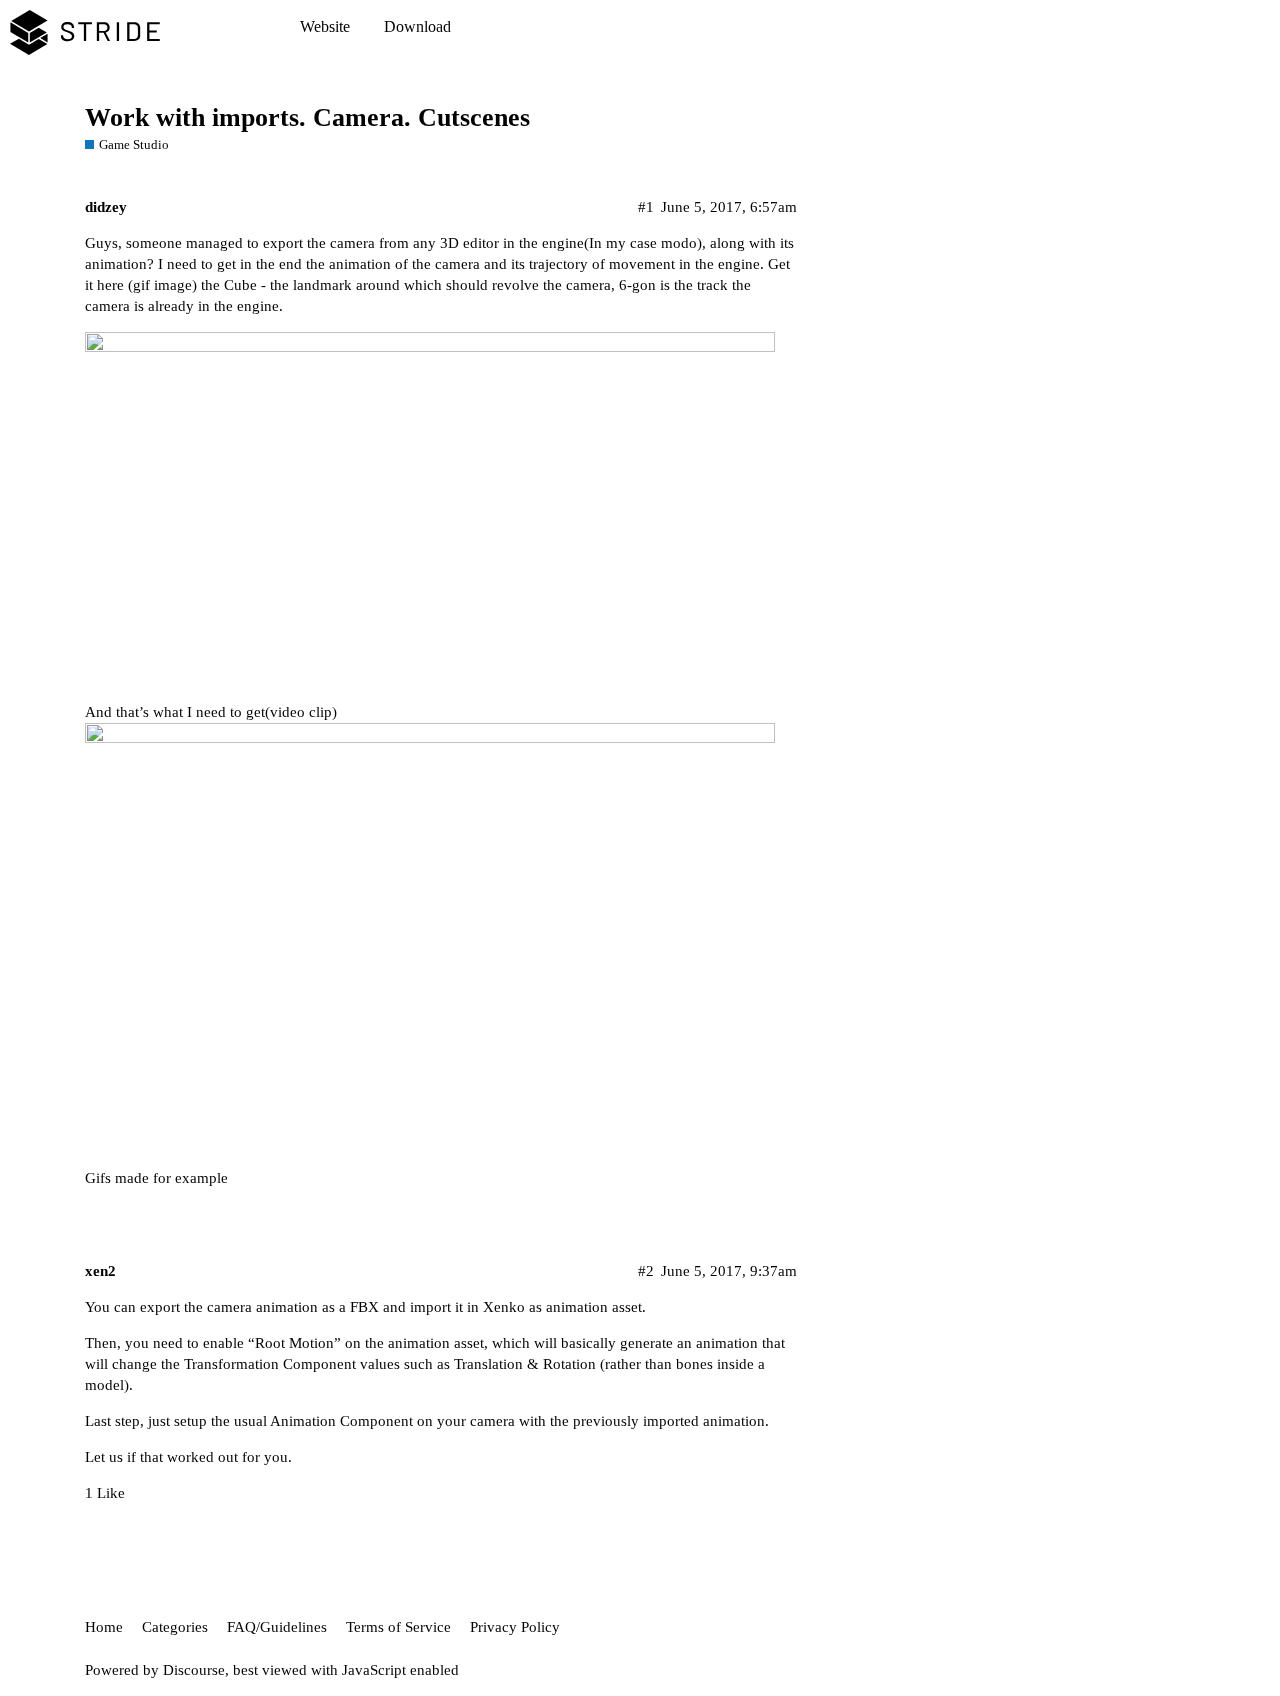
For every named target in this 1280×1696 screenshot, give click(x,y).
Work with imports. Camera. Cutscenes (307, 117)
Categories (175, 1627)
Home (104, 1627)
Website (325, 26)
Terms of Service (398, 1627)
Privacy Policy (515, 1627)
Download (417, 26)
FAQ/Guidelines (277, 1627)
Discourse (194, 1670)
